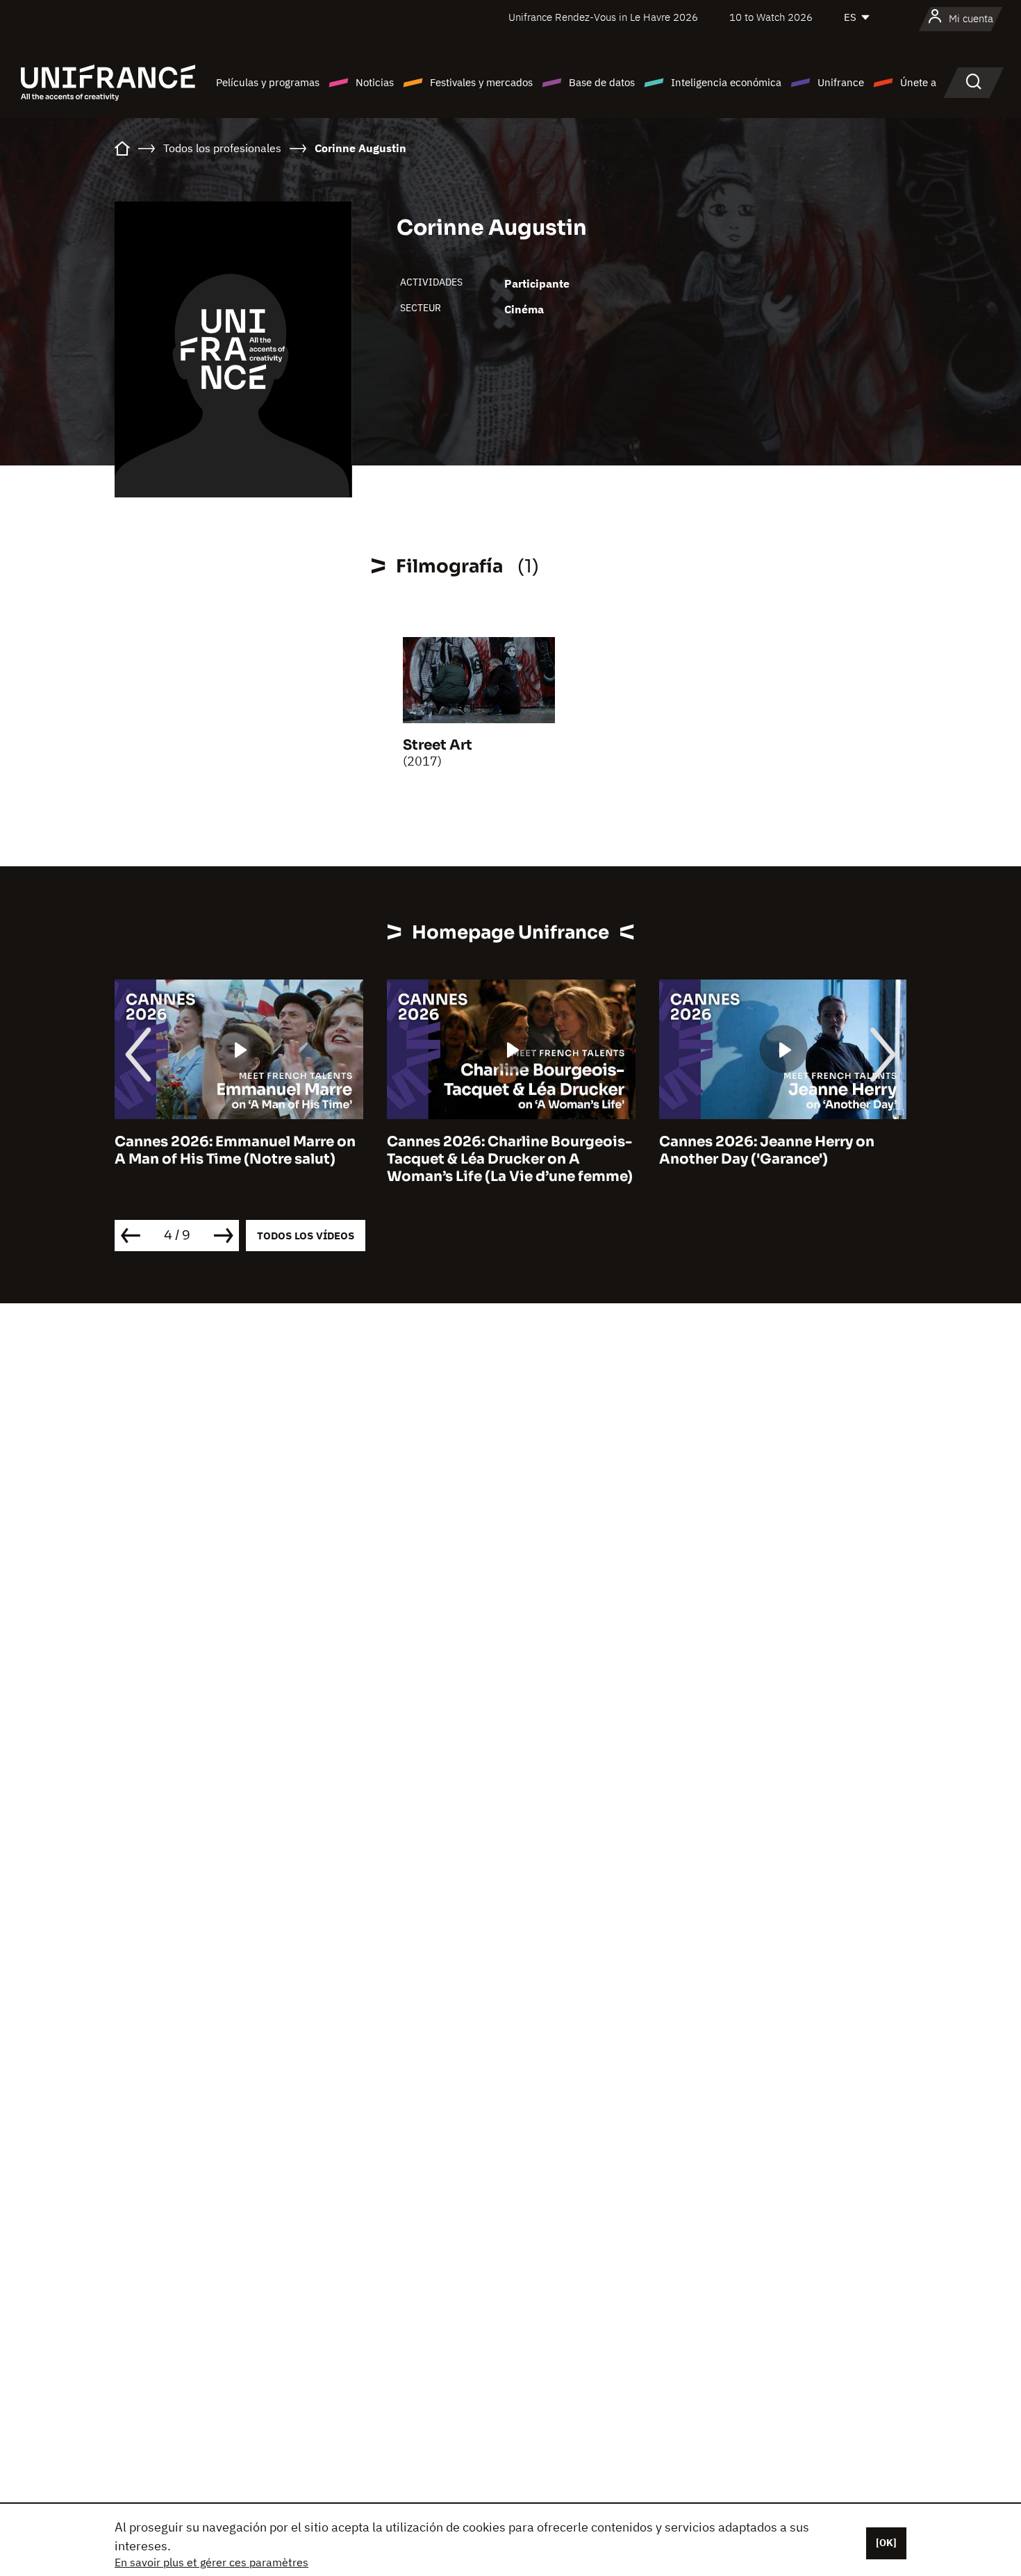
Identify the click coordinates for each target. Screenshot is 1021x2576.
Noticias (375, 82)
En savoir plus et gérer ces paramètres (211, 2562)
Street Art (438, 745)
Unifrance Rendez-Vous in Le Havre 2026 (603, 17)
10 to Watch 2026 (771, 17)
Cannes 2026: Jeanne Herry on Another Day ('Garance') (767, 1150)
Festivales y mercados (481, 82)
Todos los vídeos (306, 1236)
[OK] (886, 2543)
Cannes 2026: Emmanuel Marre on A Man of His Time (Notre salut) (235, 1150)
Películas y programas (268, 82)
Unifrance (841, 82)
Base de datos (602, 82)
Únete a (918, 82)
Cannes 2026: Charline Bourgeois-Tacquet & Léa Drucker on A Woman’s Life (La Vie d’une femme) (510, 1159)
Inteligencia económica (726, 82)
